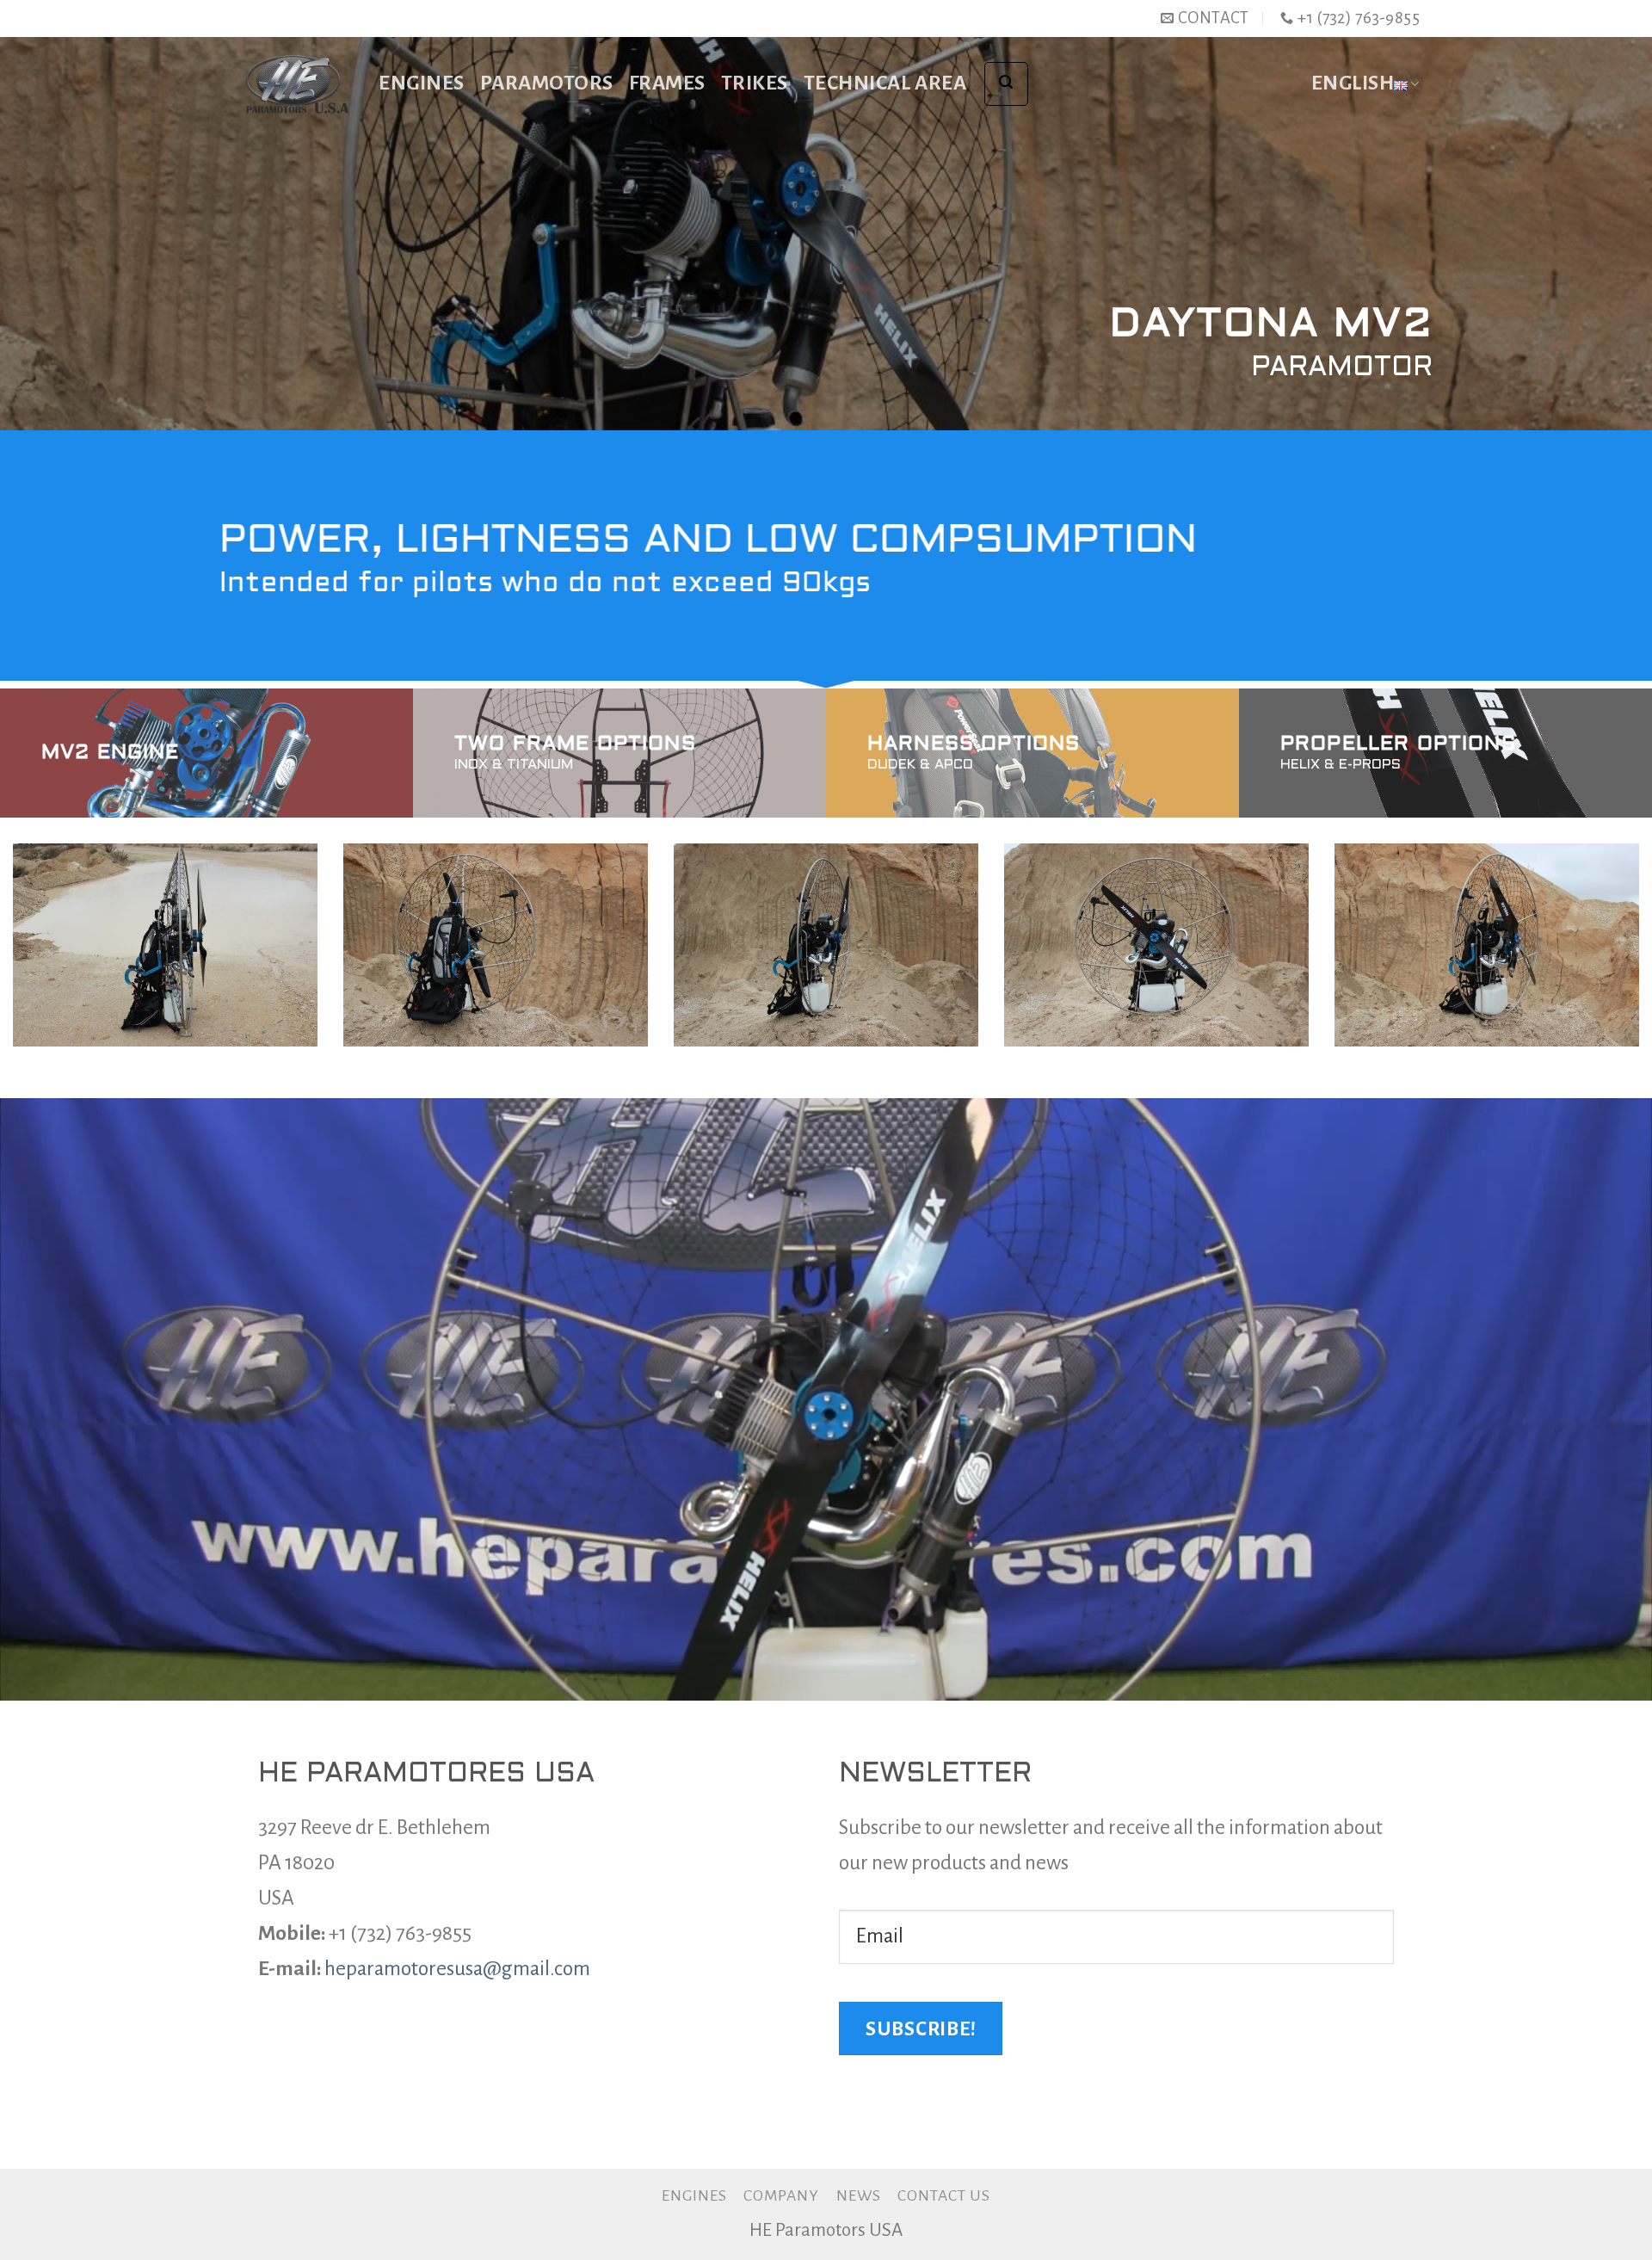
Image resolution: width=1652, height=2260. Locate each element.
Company (781, 2195)
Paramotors (547, 83)
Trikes (755, 83)
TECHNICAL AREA (885, 83)
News (859, 2195)
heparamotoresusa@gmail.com (457, 1969)
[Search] (1006, 84)
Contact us (944, 2195)
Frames (667, 83)
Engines (422, 83)
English (1353, 83)
